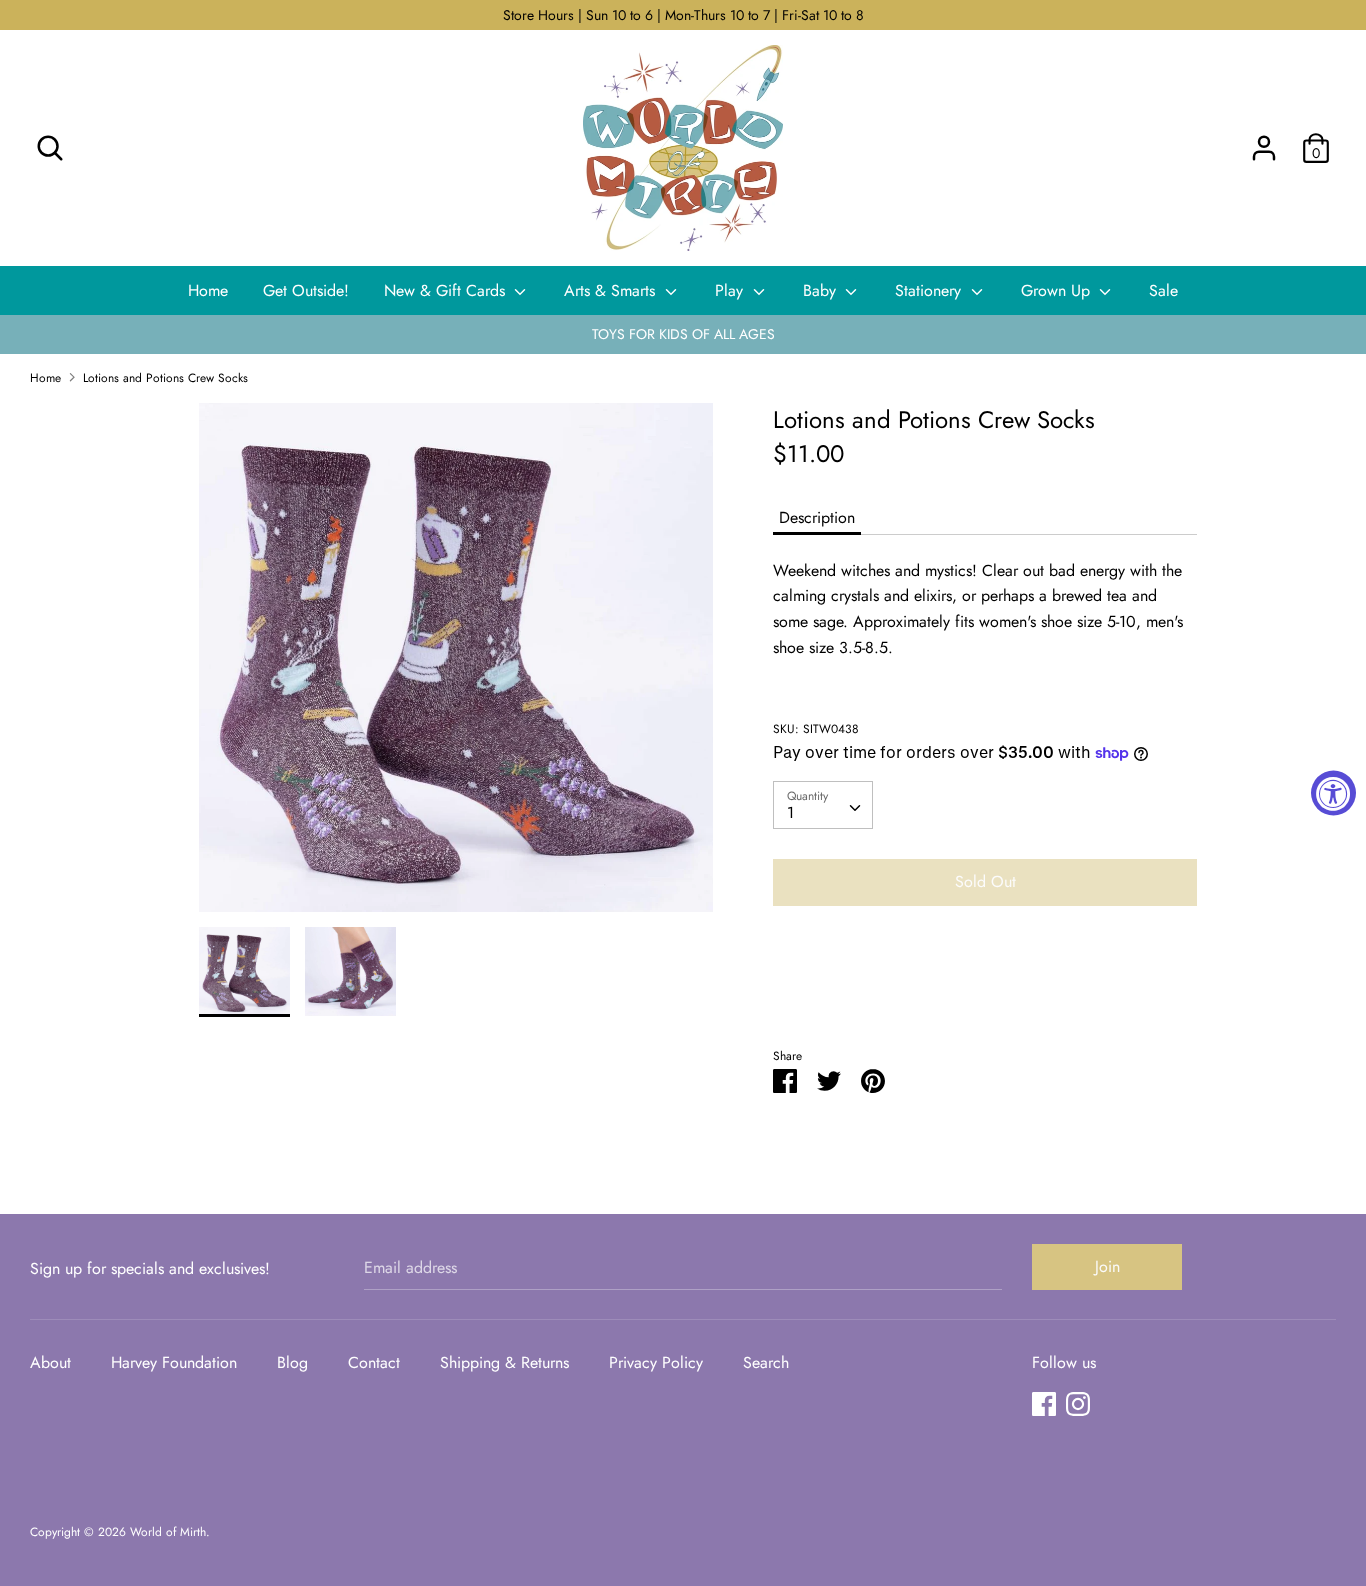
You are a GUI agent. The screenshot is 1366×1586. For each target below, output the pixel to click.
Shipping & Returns (504, 1362)
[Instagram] (1078, 1403)
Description (817, 517)
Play (731, 290)
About (50, 1362)
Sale (1163, 290)
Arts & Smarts (612, 290)
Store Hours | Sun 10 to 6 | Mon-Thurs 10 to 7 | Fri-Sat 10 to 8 (683, 15)
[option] (456, 665)
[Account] (1264, 140)
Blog (292, 1362)
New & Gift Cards (447, 290)
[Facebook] (1044, 1403)
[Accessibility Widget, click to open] (1333, 793)
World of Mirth (168, 1532)
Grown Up (1058, 290)
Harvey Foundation (174, 1362)
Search (766, 1362)
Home (208, 290)
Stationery (930, 290)
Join (1107, 1266)
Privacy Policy (656, 1362)
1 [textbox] (790, 812)
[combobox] (823, 805)
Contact (374, 1362)
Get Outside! (306, 290)
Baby (822, 290)
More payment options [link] (985, 990)
